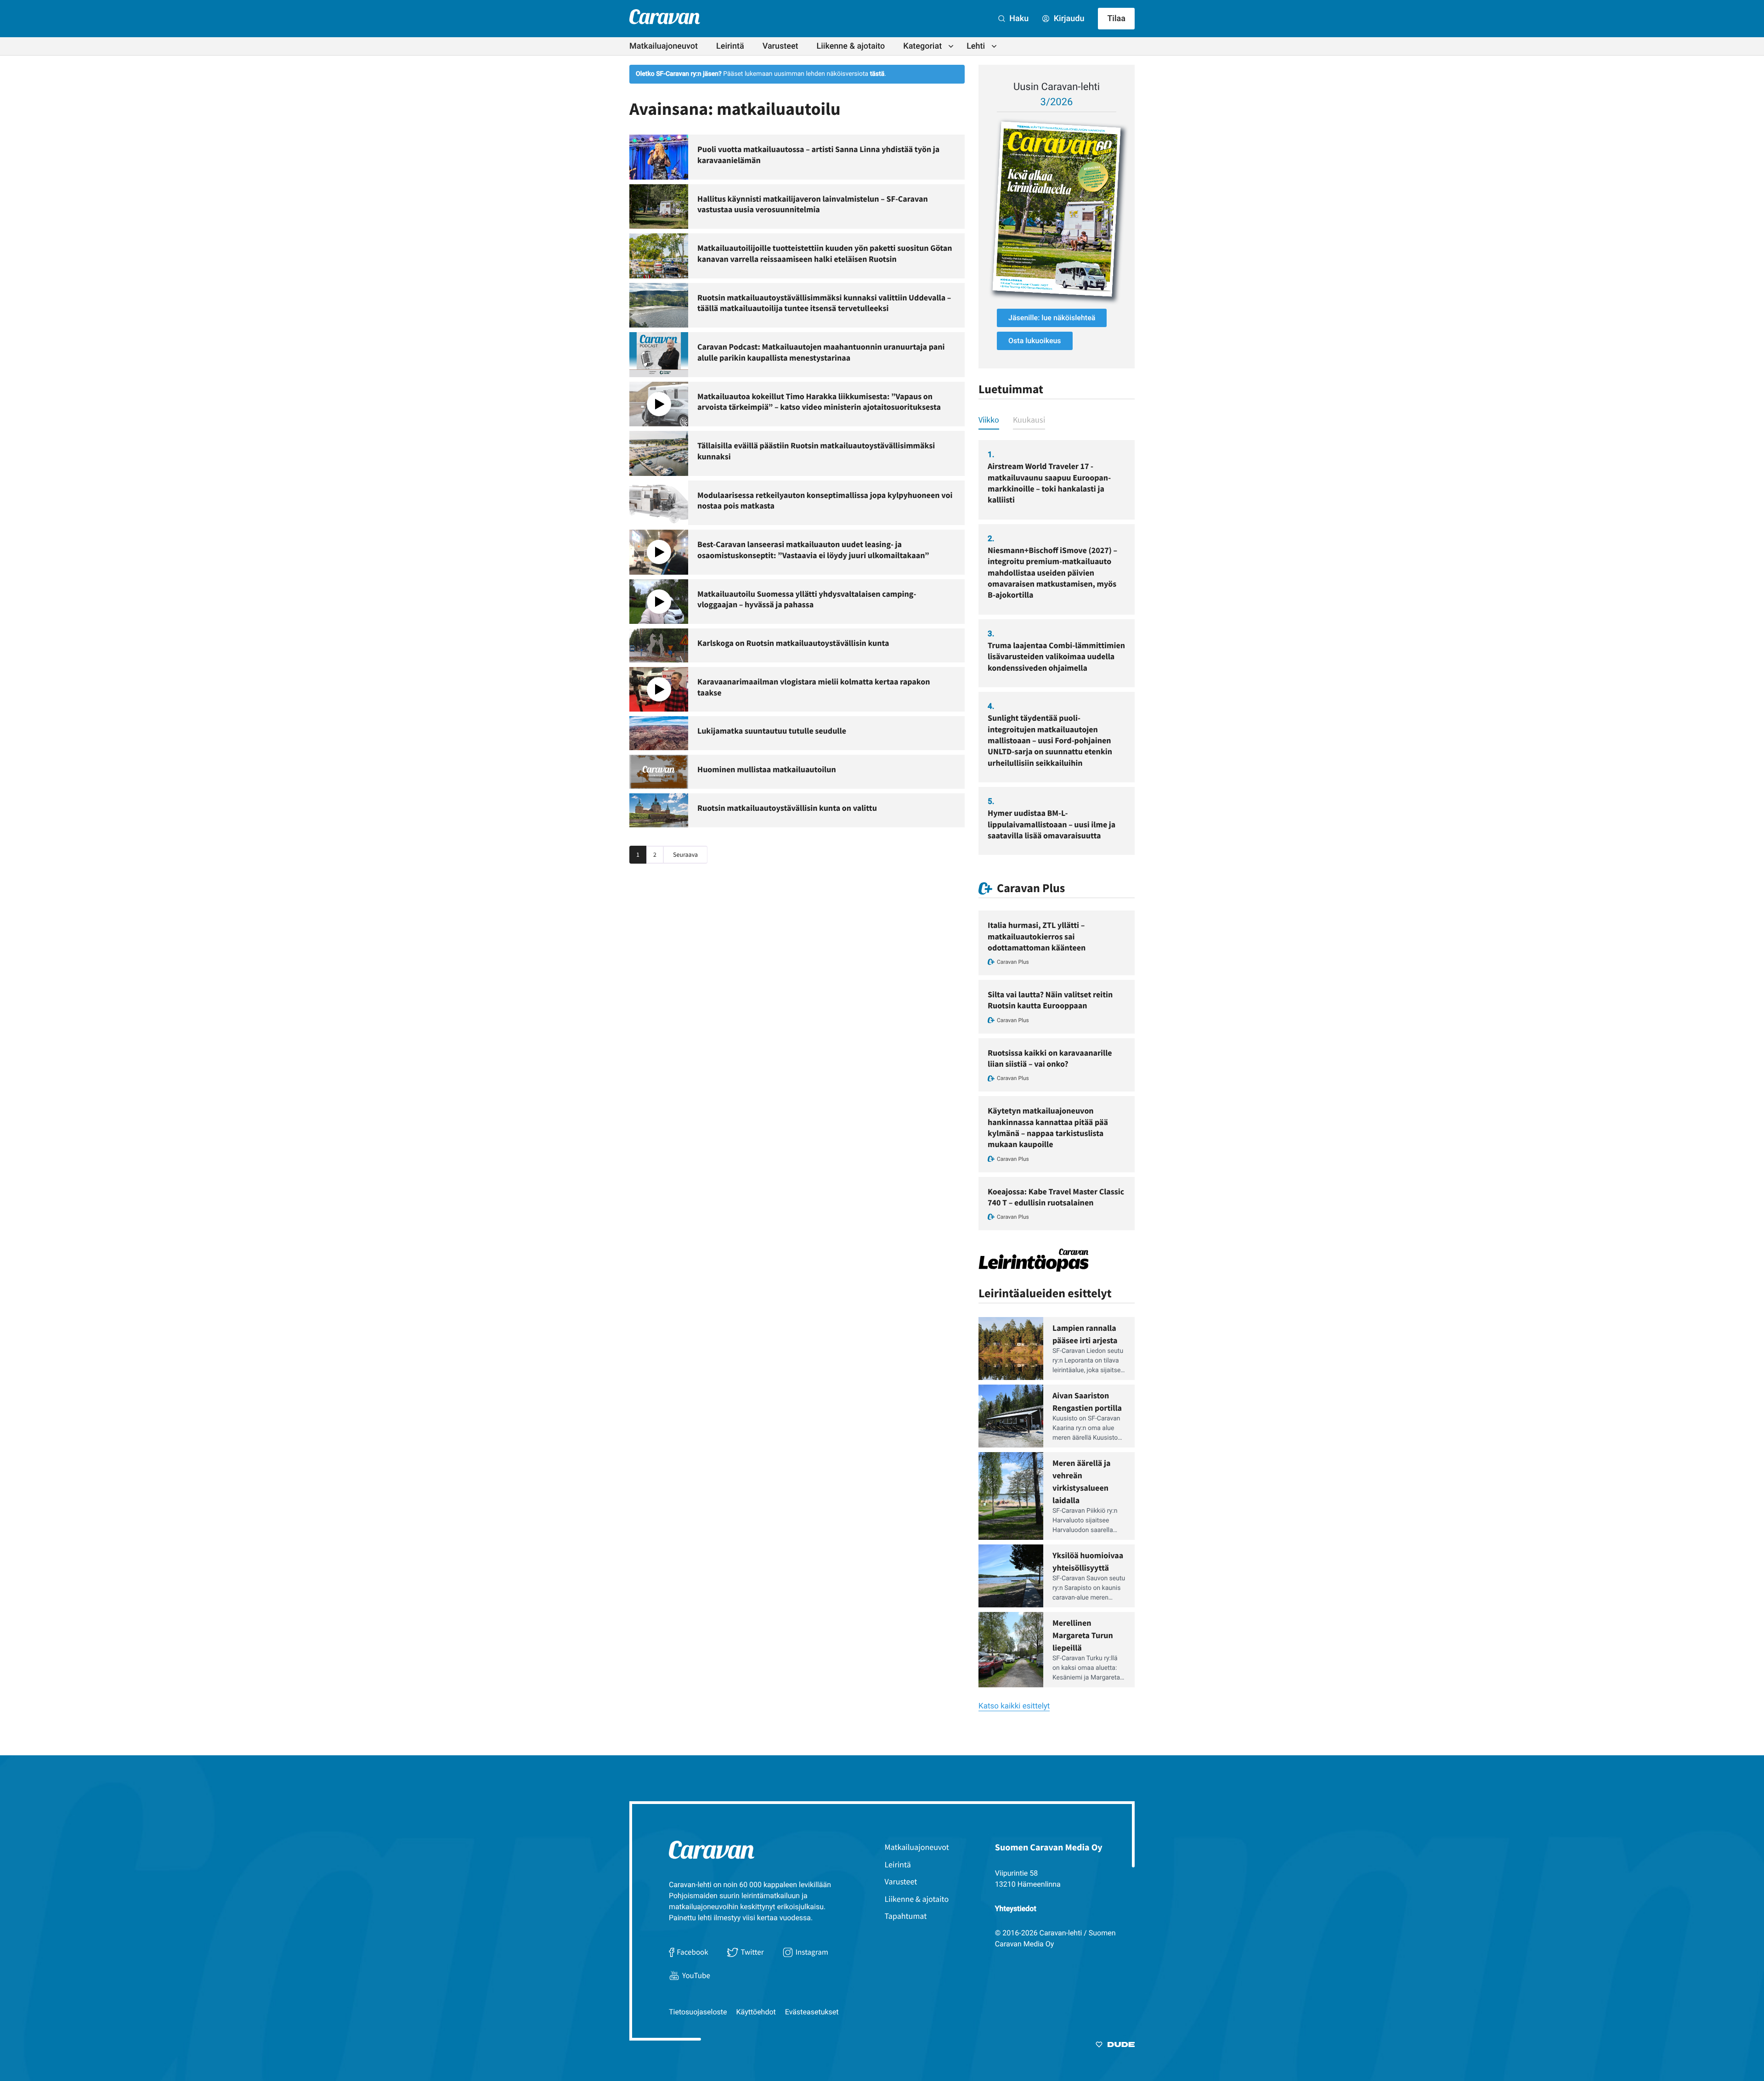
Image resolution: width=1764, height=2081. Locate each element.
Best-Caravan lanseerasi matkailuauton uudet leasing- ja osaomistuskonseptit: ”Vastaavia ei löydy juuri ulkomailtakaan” (813, 550)
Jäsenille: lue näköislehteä (1052, 318)
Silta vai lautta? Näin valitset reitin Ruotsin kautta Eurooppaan (1050, 1000)
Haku (1018, 19)
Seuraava (685, 854)
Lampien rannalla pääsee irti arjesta (1085, 1334)
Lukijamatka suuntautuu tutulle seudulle (772, 731)
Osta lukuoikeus (1035, 341)
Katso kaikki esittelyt (1014, 1706)
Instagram (812, 1952)
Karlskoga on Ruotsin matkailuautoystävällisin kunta (793, 643)
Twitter (752, 1952)
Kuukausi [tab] (1029, 420)
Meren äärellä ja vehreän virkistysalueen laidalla (1081, 1482)
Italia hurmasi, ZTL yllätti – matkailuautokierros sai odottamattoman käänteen (1037, 936)
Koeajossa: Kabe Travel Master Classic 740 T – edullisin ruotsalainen (1056, 1197)
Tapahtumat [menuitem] (906, 1916)
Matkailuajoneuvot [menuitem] (664, 46)
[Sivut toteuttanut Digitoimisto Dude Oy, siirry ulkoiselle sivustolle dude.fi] (1115, 2046)
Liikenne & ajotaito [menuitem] (851, 46)
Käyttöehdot (756, 2012)
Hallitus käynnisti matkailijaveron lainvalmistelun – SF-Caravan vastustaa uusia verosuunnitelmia (813, 204)
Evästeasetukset (812, 2012)
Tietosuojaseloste (698, 2012)
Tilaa (1116, 19)
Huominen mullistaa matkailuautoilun (767, 769)
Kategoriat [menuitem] (922, 46)
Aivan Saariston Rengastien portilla (1087, 1402)
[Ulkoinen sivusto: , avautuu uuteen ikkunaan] (1057, 209)
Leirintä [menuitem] (730, 46)
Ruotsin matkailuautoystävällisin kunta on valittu (787, 808)
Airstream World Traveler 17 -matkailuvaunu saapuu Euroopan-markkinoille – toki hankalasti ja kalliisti (1049, 483)
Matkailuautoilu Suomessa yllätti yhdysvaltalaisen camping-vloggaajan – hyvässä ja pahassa (807, 599)
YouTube (696, 1975)
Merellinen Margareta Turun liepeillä (1083, 1635)
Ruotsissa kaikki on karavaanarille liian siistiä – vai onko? (1050, 1058)
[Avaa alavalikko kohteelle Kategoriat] (951, 46)
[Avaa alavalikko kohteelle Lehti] (994, 46)
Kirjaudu (1068, 19)
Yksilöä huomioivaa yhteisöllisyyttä (1088, 1561)
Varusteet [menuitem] (780, 46)
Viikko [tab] (989, 420)
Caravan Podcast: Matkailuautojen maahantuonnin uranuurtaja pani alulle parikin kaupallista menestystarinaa (821, 352)
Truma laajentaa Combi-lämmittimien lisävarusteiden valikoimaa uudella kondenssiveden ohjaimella (1056, 656)
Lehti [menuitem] (976, 46)
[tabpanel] (1057, 647)
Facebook (692, 1952)
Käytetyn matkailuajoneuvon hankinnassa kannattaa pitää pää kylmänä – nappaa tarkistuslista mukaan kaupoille (1048, 1127)
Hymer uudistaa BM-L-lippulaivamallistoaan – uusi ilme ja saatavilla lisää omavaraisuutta (1052, 824)
